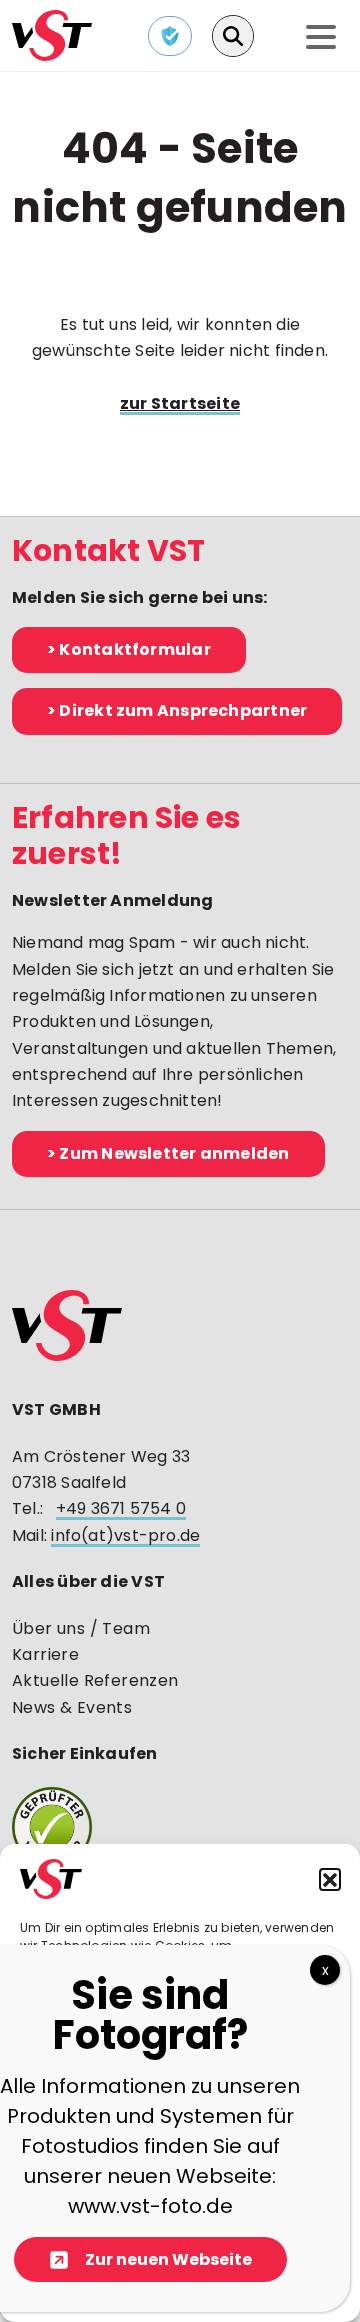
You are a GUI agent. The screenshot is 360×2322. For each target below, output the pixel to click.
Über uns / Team (81, 1628)
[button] (330, 1879)
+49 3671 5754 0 (121, 1508)
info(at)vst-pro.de (125, 1535)
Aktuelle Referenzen (95, 1680)
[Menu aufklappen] (321, 38)
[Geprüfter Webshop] (180, 1827)
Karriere (45, 1654)
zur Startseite (180, 403)
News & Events (72, 1707)
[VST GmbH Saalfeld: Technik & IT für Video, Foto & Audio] (52, 34)
